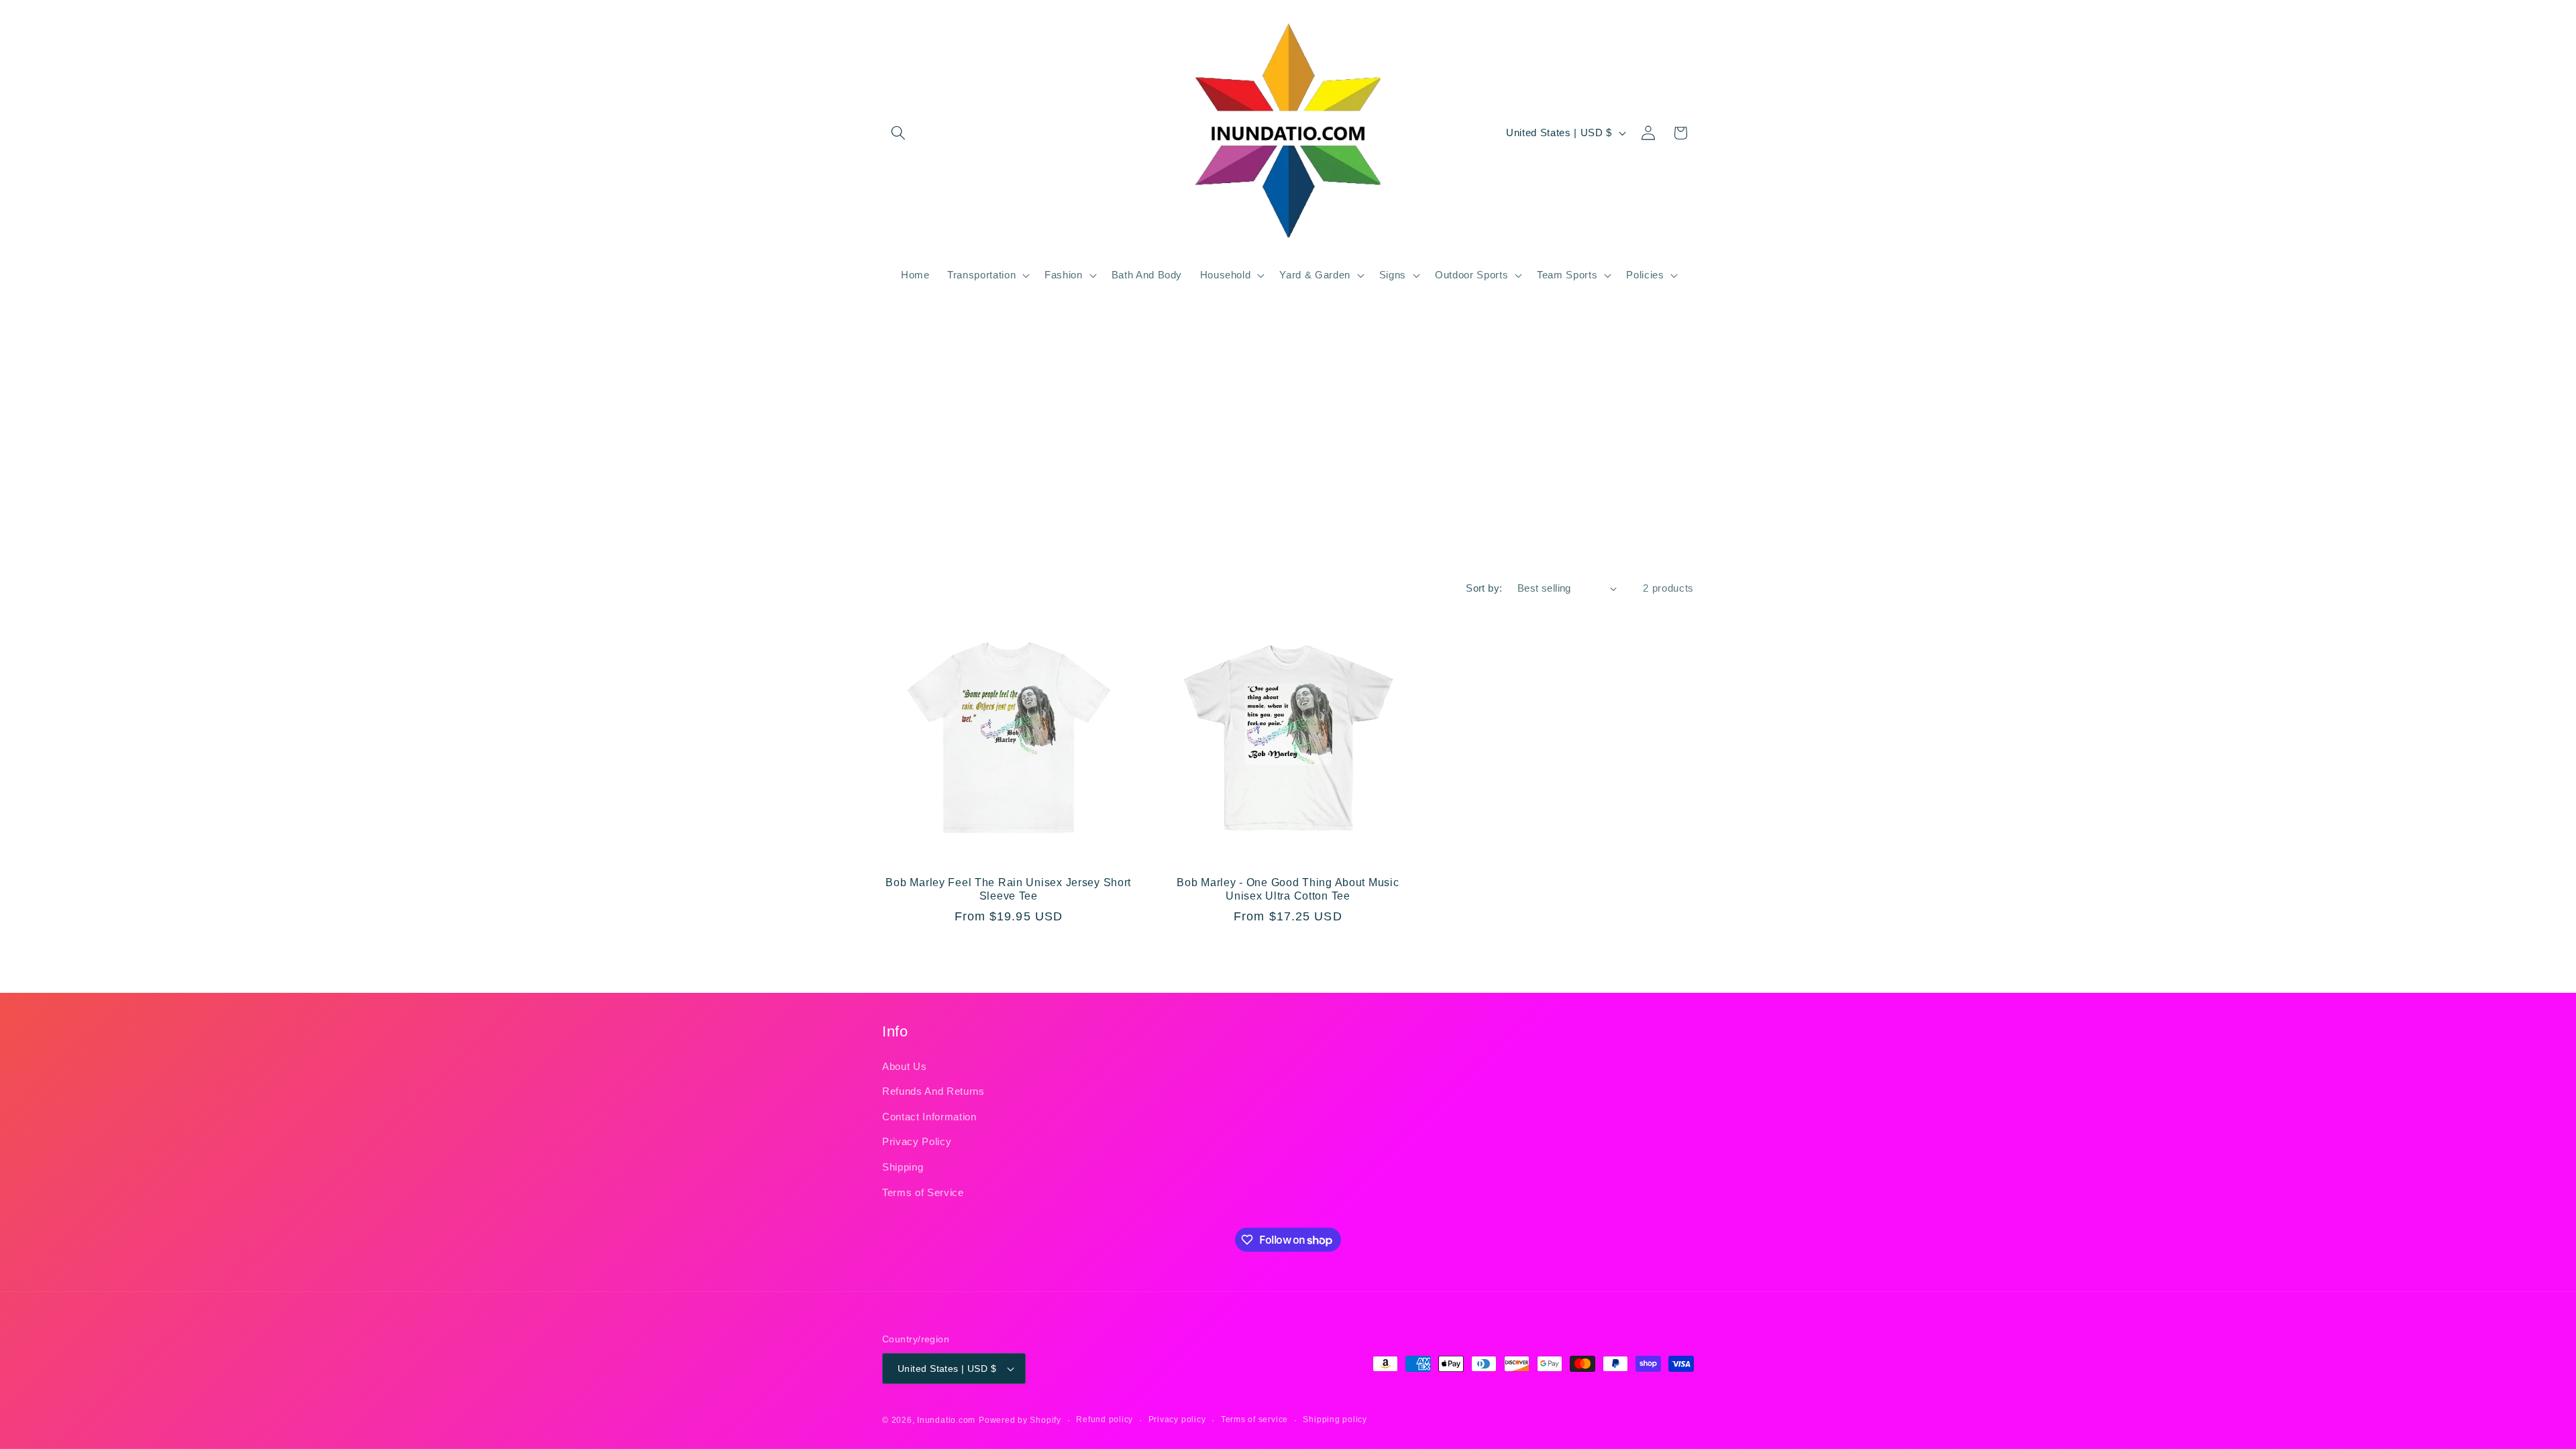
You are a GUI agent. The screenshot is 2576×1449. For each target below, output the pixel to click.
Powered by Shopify (1020, 1420)
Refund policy (1105, 1419)
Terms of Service (923, 1192)
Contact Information (929, 1117)
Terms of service (1254, 1419)
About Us (904, 1066)
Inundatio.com (946, 1420)
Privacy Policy (917, 1141)
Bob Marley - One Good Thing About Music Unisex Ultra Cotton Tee (1288, 889)
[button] (898, 133)
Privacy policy (1177, 1419)
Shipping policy (1335, 1419)
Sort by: (1484, 588)
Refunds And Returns (933, 1091)
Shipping (903, 1167)
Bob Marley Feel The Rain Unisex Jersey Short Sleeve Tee (1008, 889)
